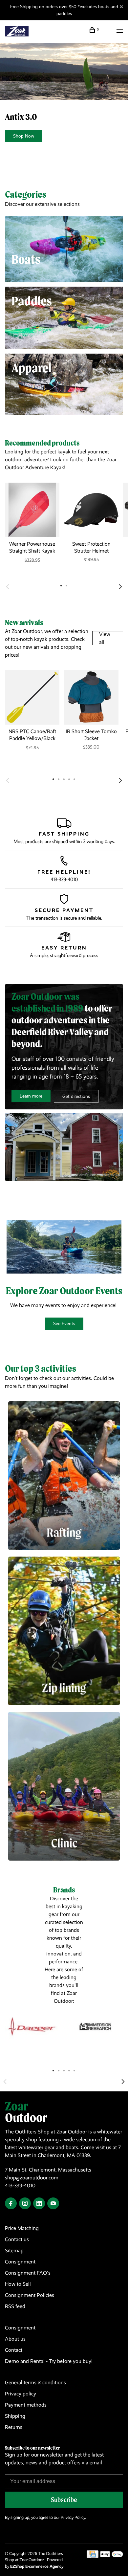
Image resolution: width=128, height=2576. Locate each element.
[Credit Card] (93, 2556)
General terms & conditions (35, 2382)
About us (15, 2339)
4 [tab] (69, 2070)
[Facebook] (11, 2204)
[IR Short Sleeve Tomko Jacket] (91, 697)
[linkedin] (39, 2204)
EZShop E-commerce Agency (37, 2566)
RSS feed (15, 2306)
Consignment (20, 2262)
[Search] (108, 31)
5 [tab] (75, 2070)
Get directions (76, 1096)
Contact (14, 2350)
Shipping (15, 2416)
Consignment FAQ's (28, 2273)
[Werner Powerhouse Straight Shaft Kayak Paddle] (32, 510)
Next (120, 587)
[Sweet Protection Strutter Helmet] (91, 510)
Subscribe (64, 2500)
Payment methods (26, 2405)
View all (105, 638)
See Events (64, 1323)
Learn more (31, 1096)
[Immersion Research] (96, 2027)
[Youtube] (53, 2204)
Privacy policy (21, 2394)
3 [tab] (64, 2070)
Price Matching (22, 2228)
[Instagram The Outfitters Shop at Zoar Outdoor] (25, 2204)
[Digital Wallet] (112, 2556)
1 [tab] (53, 2070)
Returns (14, 2427)
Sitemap (14, 2250)
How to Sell (18, 2284)
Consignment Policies (30, 2295)
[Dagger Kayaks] (32, 2027)
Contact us (17, 2239)
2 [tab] (59, 2070)
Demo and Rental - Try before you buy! (49, 2361)
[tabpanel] (32, 529)
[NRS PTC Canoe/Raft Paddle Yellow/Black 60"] (32, 697)
